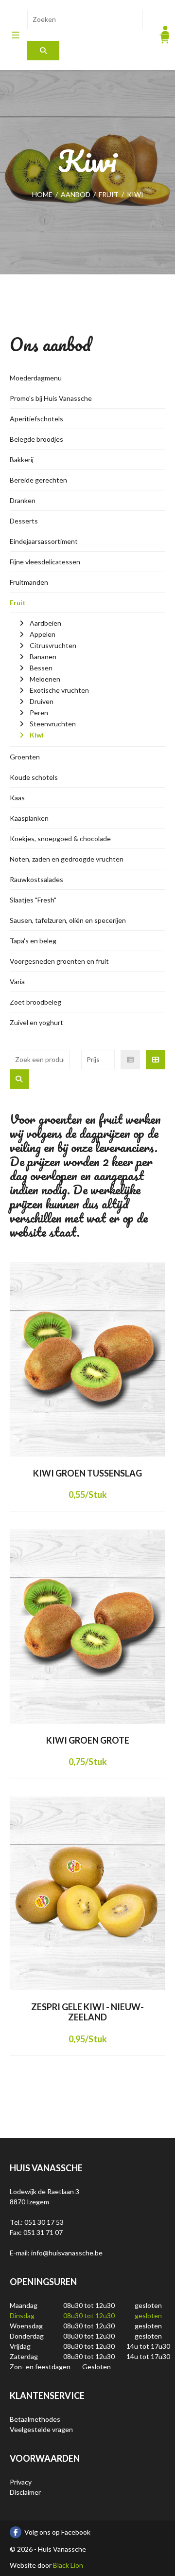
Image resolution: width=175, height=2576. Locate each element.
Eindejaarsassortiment (44, 541)
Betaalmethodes (35, 2419)
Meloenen (45, 679)
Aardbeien (45, 623)
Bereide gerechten (38, 480)
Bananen (43, 657)
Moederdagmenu (36, 378)
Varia (17, 982)
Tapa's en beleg (33, 941)
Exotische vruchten (59, 690)
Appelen (43, 634)
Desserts (24, 521)
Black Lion (68, 2565)
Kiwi (37, 735)
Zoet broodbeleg (35, 1002)
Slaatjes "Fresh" (33, 900)
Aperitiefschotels (36, 419)
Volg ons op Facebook (57, 2532)
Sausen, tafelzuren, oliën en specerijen (68, 920)
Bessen (41, 668)
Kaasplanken (29, 818)
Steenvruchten (53, 724)
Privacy (21, 2482)
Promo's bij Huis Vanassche (51, 398)
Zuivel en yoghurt (36, 1022)
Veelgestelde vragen (41, 2429)
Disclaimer (25, 2492)
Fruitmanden (29, 582)
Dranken (23, 500)
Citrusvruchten (53, 645)
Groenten (25, 757)
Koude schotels (34, 777)
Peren (39, 712)
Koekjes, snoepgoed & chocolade (60, 838)
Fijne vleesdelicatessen (45, 562)
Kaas (17, 798)
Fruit (18, 603)
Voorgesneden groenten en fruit (59, 961)
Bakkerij (22, 459)
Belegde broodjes (36, 439)
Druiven (42, 701)
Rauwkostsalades (36, 879)
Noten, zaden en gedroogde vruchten (67, 859)
